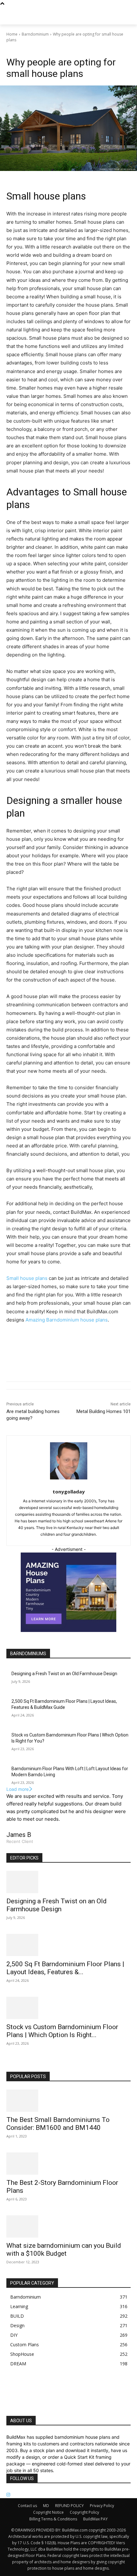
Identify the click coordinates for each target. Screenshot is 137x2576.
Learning (43, 49)
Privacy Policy (102, 2506)
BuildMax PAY (95, 2519)
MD (46, 2506)
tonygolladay (69, 1492)
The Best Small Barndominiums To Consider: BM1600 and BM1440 (58, 2124)
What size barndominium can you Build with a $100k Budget (64, 2250)
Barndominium (35, 34)
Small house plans (27, 1278)
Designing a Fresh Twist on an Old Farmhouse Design (64, 1674)
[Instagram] (8, 2495)
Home (12, 34)
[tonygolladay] (69, 1461)
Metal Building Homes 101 (104, 1411)
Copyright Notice (48, 2512)
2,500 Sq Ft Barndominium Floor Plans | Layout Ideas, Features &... (65, 1968)
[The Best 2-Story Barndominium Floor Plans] (68, 2164)
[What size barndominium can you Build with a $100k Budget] (68, 2226)
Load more (18, 1789)
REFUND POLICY (69, 2506)
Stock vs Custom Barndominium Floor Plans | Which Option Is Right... (62, 2031)
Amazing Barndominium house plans (67, 1320)
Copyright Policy (84, 2512)
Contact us (27, 2506)
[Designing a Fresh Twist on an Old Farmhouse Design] (68, 1882)
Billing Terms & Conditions (53, 2519)
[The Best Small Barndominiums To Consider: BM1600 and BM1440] (68, 2101)
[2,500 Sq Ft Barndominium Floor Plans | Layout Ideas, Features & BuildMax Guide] (68, 1945)
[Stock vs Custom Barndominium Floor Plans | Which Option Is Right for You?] (68, 2008)
